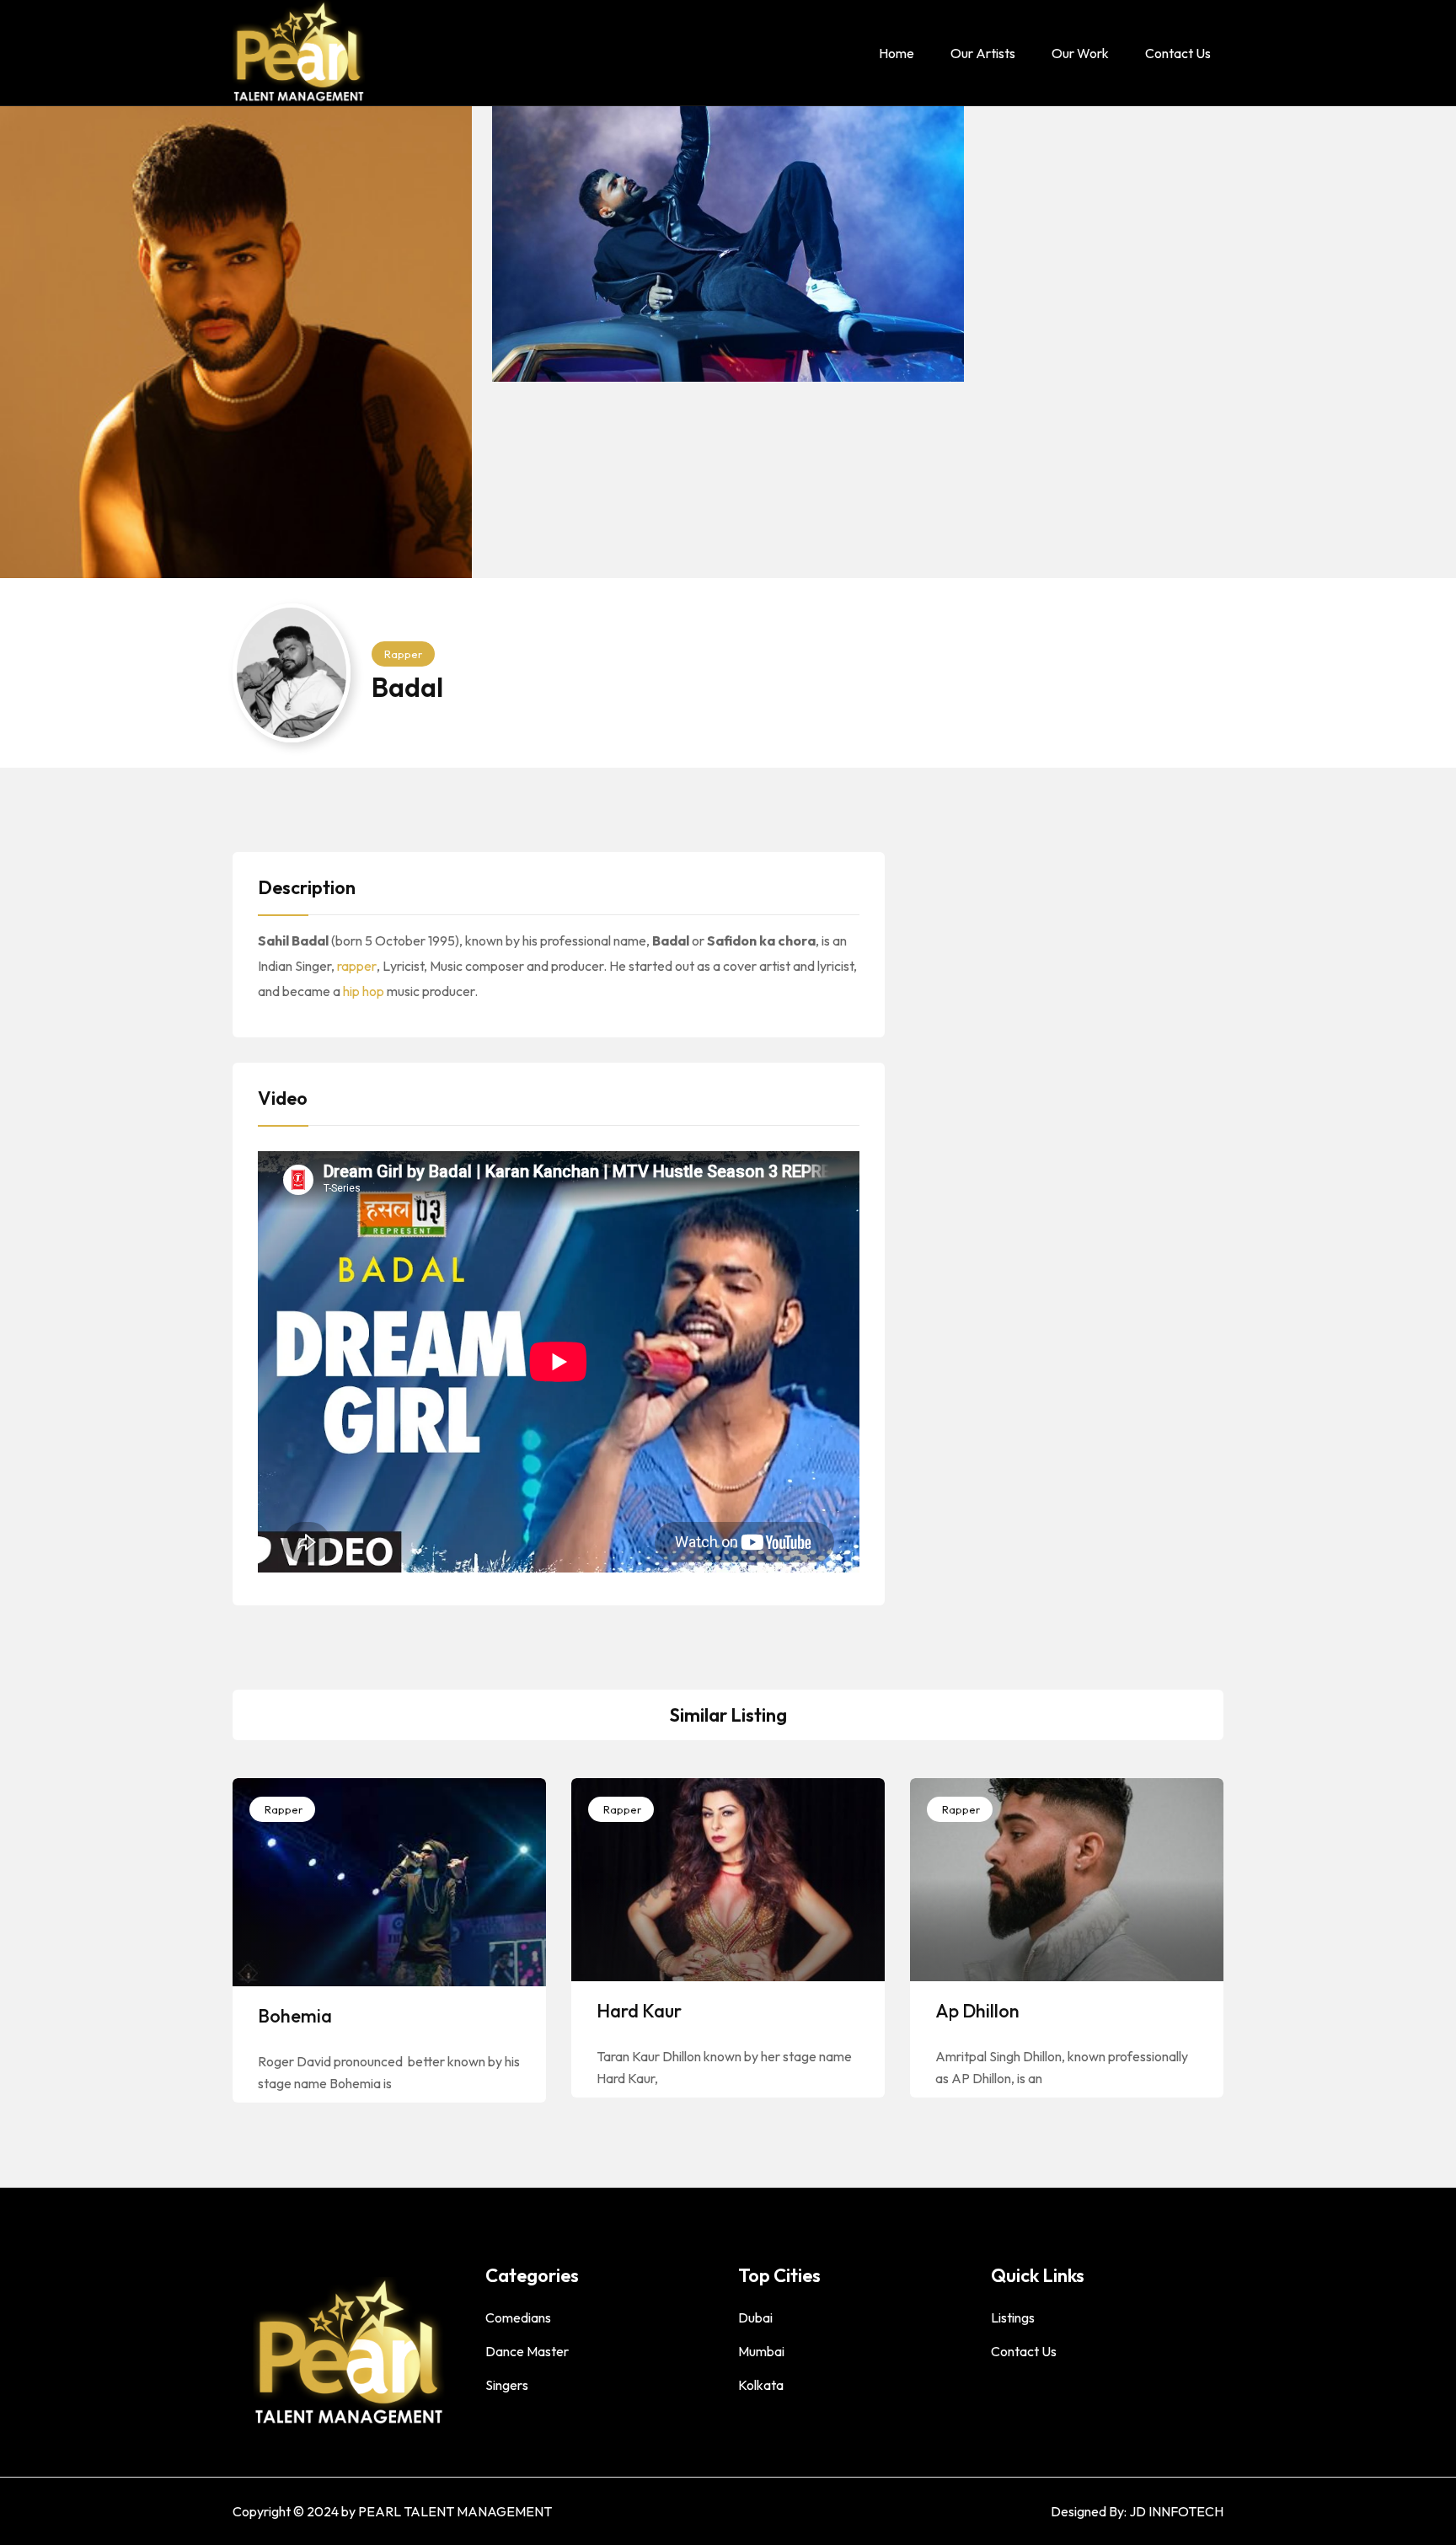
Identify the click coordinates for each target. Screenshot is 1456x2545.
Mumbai (761, 2351)
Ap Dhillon (977, 2011)
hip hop (364, 991)
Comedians (518, 2317)
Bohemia (295, 2016)
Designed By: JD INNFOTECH (1137, 2511)
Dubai (755, 2317)
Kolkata (761, 2385)
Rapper (403, 654)
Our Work (1080, 53)
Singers (507, 2385)
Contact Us (1178, 53)
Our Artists (983, 53)
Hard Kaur (639, 2011)
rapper (357, 966)
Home (897, 53)
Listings (1013, 2317)
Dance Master (527, 2351)
